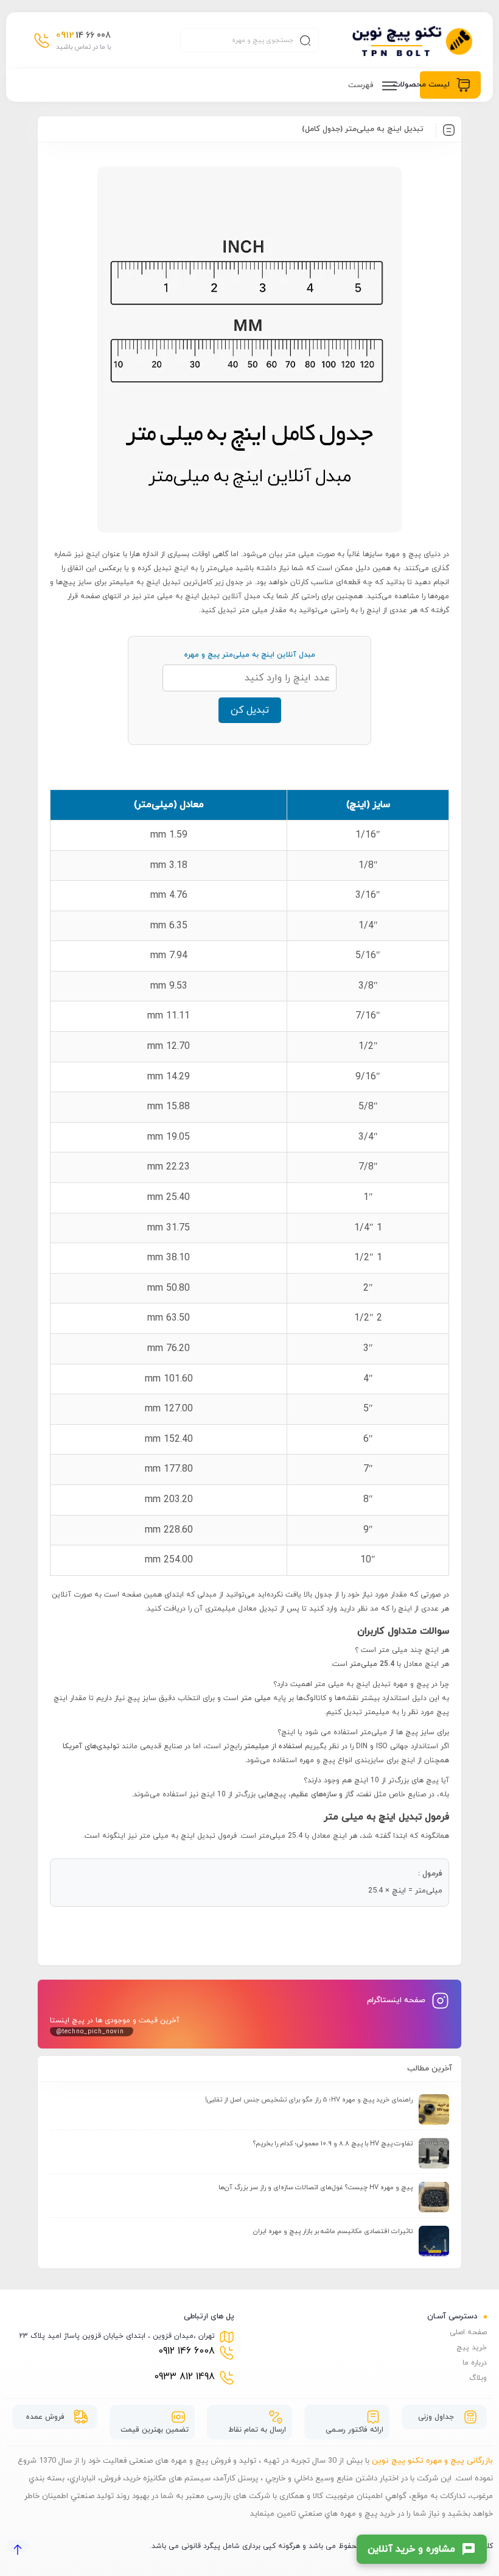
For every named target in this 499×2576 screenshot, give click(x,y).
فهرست (362, 85)
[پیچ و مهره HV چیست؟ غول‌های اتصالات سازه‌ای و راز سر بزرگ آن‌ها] (434, 2197)
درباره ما (475, 2363)
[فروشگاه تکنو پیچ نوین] (412, 41)
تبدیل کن (250, 710)
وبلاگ (478, 2378)
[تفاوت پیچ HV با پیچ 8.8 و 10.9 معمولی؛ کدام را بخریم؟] (434, 2153)
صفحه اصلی (468, 2332)
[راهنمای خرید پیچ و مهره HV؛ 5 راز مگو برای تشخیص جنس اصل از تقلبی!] (434, 2109)
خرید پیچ (472, 2348)
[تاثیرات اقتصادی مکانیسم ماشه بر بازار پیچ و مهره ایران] (434, 2241)
